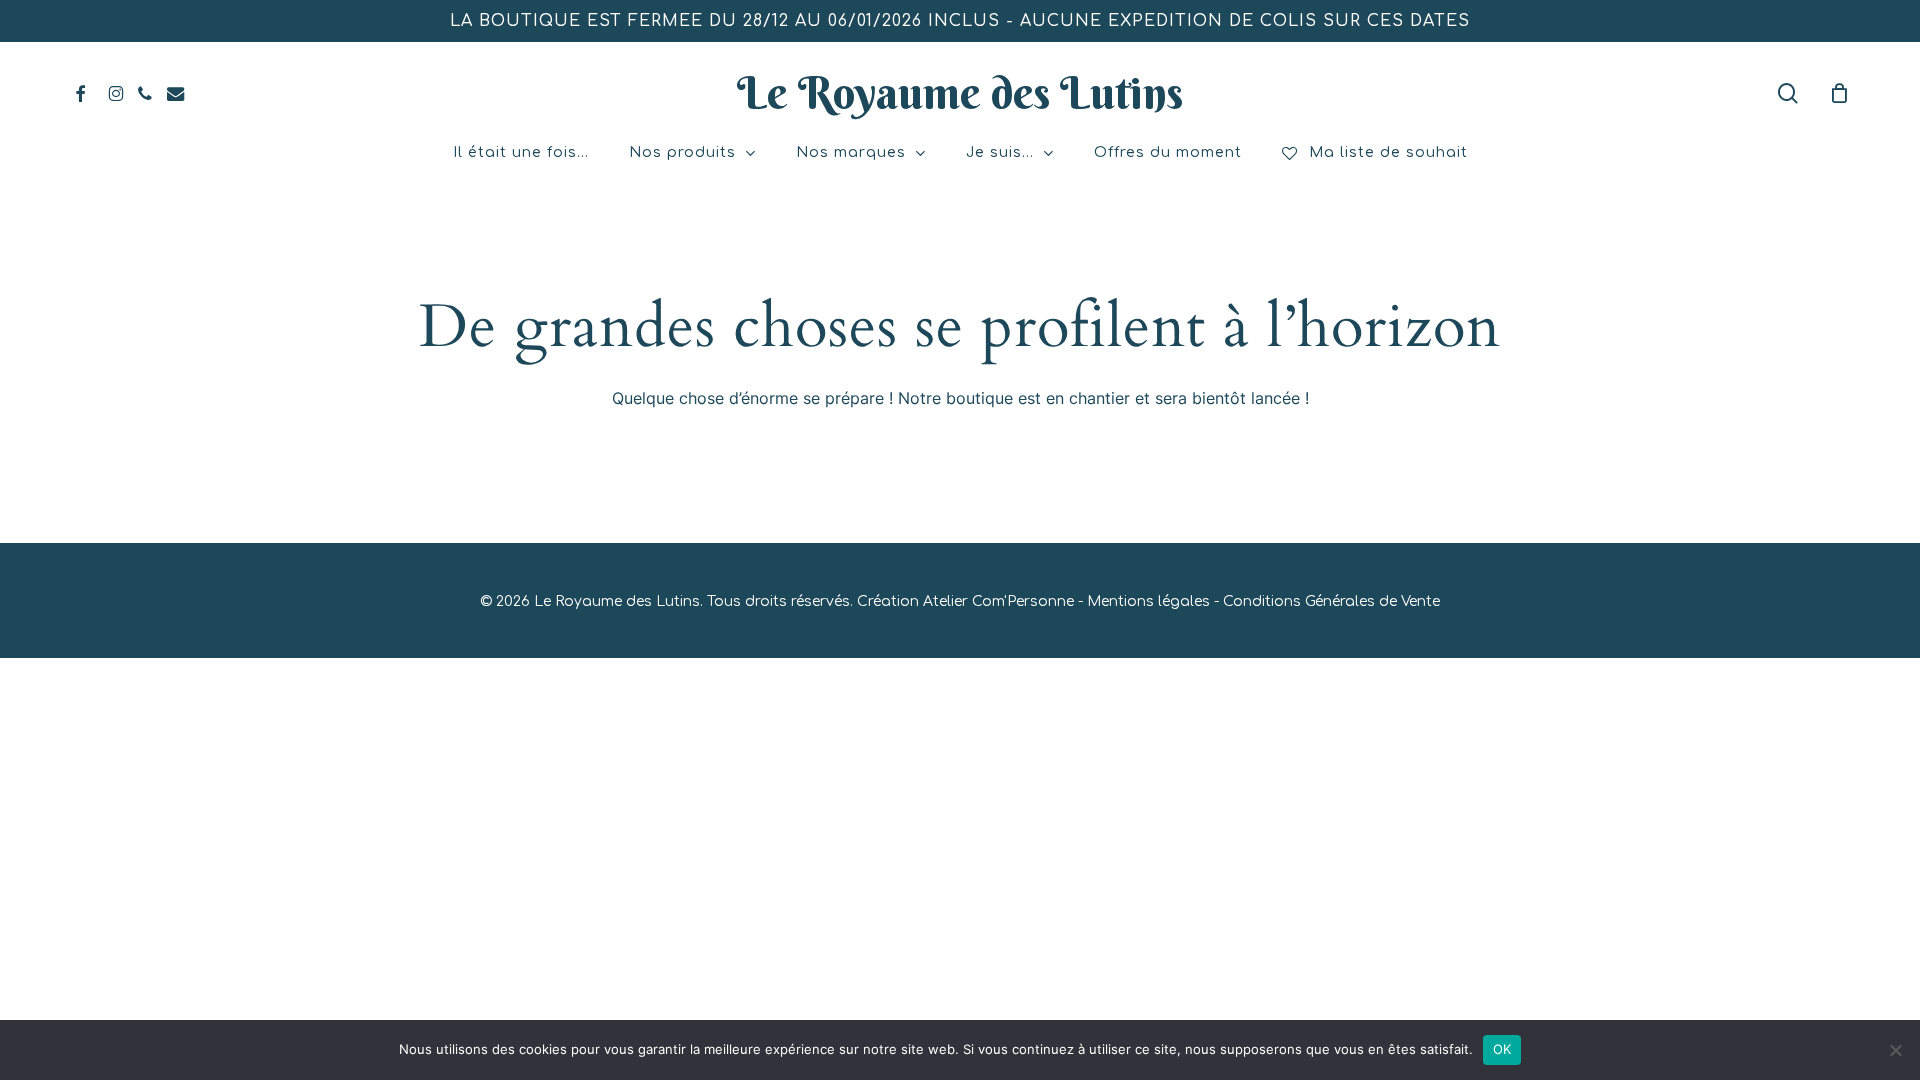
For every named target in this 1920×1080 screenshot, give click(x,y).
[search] (1788, 93)
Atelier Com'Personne (998, 601)
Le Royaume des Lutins (960, 93)
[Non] (1895, 1050)
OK (1502, 1049)
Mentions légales (1148, 601)
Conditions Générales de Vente (1331, 601)
